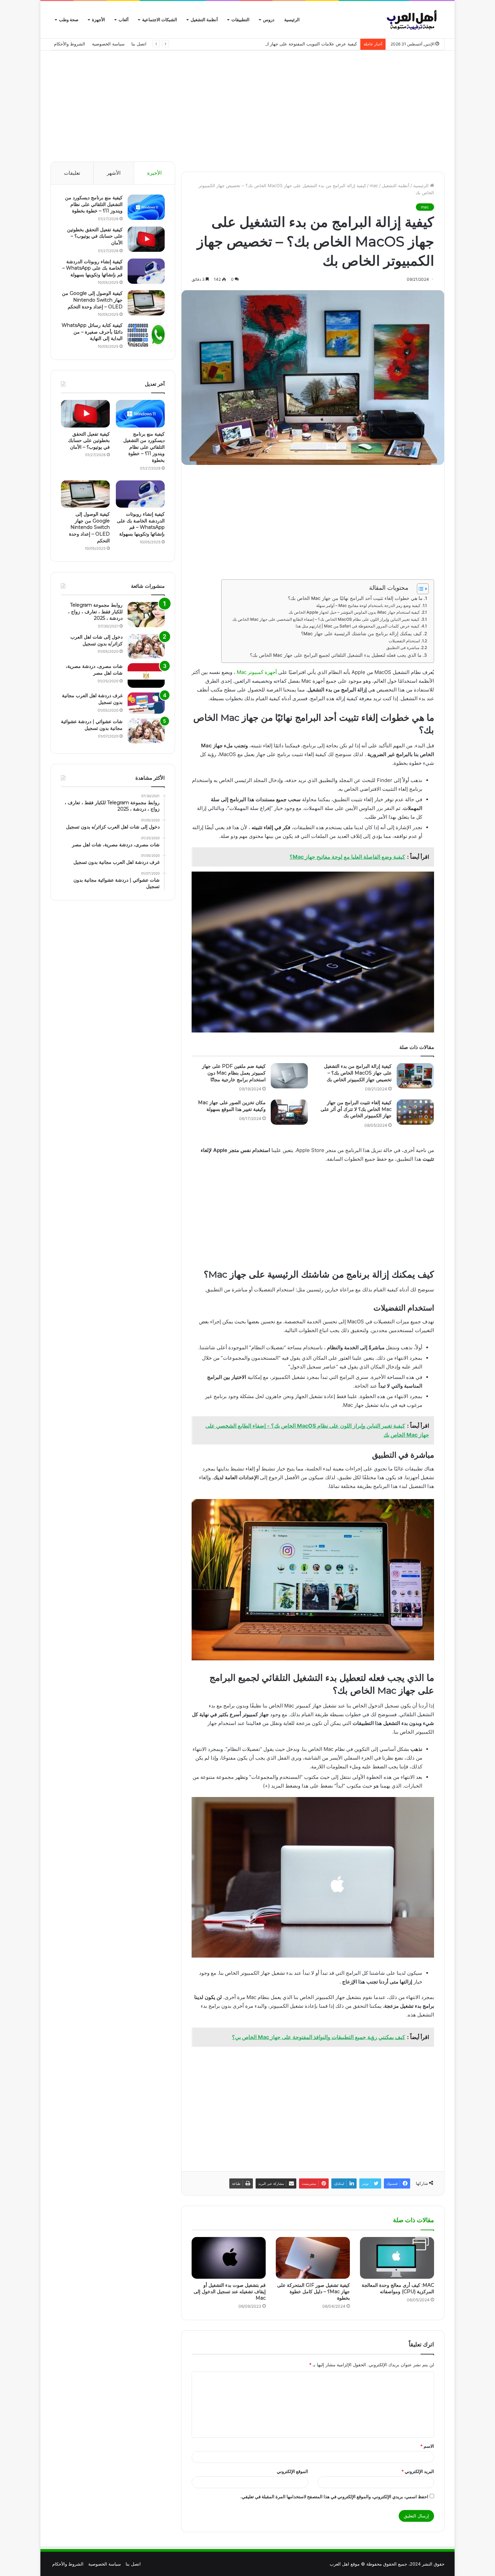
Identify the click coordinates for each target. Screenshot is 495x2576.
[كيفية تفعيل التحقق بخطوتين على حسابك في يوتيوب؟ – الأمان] (146, 239)
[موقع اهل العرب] (413, 20)
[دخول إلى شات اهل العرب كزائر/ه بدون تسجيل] (146, 646)
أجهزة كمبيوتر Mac (257, 672)
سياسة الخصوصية (108, 44)
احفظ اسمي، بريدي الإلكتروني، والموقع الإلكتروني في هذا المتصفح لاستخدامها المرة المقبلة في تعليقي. (334, 2497)
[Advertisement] (247, 104)
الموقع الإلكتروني (292, 2471)
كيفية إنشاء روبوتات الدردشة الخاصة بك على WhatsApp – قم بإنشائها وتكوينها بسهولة (92, 268)
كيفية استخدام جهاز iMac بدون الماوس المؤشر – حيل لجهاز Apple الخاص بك (354, 612)
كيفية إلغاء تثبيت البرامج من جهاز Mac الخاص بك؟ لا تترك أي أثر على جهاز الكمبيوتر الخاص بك (356, 1109)
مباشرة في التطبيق (403, 648)
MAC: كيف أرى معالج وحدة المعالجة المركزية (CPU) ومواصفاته (398, 2288)
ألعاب (124, 20)
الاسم (427, 2446)
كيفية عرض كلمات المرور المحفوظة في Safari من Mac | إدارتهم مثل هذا (358, 626)
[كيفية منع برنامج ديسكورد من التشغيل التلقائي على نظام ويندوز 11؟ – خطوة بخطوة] (146, 207)
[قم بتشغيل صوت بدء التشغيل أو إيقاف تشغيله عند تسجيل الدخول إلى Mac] (229, 2258)
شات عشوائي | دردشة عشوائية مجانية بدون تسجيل (92, 725)
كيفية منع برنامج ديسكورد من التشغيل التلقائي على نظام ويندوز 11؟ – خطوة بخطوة (94, 204)
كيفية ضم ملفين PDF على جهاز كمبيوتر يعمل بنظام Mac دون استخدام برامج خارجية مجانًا (234, 1073)
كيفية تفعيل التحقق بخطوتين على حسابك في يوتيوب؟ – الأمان (95, 236)
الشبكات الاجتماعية (160, 20)
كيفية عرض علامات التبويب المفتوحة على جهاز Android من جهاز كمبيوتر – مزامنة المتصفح (272, 44)
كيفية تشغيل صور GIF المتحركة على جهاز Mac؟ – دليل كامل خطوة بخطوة (313, 2292)
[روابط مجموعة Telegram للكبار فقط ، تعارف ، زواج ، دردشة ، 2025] (146, 615)
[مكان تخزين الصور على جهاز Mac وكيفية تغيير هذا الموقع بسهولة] (289, 1112)
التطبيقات (240, 20)
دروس (269, 20)
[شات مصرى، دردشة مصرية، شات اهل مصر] (146, 675)
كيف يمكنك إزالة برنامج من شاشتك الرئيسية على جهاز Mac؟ (361, 634)
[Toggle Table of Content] (419, 589)
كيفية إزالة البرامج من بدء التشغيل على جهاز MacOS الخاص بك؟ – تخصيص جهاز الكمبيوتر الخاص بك (358, 1073)
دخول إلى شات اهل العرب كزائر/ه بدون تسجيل (96, 640)
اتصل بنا (139, 44)
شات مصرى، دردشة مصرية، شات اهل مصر (94, 670)
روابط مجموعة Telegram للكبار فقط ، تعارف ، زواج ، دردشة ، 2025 (95, 612)
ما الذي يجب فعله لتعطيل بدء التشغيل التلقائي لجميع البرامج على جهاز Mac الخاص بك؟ (336, 655)
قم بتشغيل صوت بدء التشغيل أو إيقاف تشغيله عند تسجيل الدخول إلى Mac (230, 2292)
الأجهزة (98, 20)
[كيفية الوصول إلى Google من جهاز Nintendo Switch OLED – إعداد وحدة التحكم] (146, 303)
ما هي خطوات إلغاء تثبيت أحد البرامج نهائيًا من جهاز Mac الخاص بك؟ (355, 598)
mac (374, 185)
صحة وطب (69, 20)
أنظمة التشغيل (204, 20)
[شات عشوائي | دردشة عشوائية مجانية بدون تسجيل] (146, 731)
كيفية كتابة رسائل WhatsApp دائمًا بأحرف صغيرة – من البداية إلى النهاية (92, 332)
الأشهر (114, 173)
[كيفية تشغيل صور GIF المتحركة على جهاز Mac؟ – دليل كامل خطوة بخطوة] (313, 2258)
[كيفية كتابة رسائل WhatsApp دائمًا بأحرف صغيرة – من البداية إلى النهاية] (146, 335)
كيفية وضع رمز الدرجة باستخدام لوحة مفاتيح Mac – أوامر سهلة (368, 605)
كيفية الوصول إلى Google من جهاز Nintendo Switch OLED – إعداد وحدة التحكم (92, 300)
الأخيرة (154, 173)
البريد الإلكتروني (418, 2471)
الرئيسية (292, 20)
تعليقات (72, 173)
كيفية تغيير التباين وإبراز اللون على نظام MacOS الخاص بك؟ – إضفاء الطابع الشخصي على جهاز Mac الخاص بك (326, 619)
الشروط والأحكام (70, 44)
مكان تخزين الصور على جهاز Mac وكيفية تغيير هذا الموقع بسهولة (232, 1106)
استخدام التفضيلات (404, 641)
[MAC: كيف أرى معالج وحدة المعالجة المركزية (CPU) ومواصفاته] (397, 2258)
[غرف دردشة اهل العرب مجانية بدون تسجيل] (146, 703)
